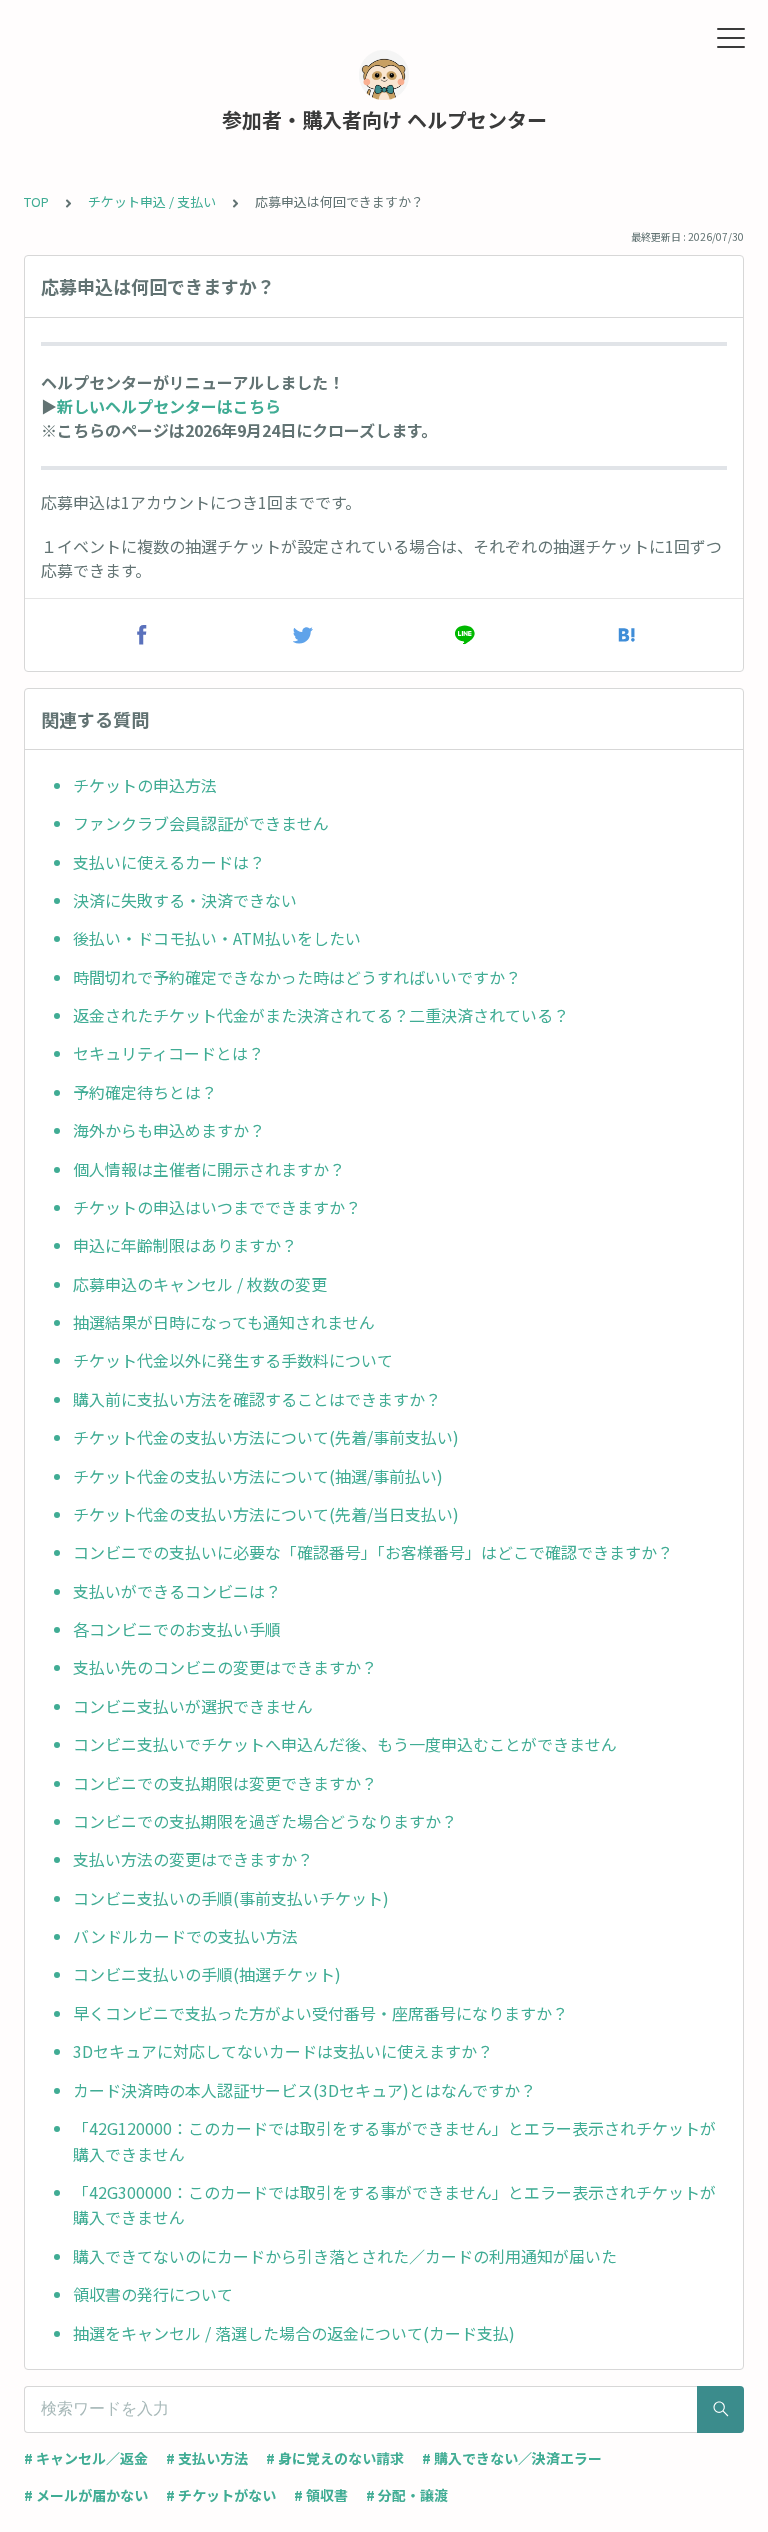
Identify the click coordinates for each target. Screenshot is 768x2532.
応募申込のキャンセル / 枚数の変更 (200, 1284)
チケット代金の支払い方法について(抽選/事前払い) (258, 1476)
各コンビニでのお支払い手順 (177, 1629)
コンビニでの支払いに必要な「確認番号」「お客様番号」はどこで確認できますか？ (373, 1552)
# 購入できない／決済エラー (512, 2458)
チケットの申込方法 (145, 785)
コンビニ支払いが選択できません (193, 1706)
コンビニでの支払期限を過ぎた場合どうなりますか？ (265, 1821)
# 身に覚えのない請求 (335, 2458)
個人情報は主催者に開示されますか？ (209, 1169)
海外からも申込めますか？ (169, 1130)
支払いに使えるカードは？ (169, 862)
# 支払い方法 (207, 2458)
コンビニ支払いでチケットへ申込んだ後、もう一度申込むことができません (345, 1744)
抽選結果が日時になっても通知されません (224, 1322)
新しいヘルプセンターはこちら (169, 406)
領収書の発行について (153, 2294)
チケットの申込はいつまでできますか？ (217, 1207)
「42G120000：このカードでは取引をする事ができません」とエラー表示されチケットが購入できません (394, 2141)
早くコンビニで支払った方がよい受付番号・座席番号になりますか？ (320, 2013)
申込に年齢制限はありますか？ (185, 1245)
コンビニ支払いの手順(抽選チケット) (207, 1974)
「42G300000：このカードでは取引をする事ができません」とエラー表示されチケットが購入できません (394, 2205)
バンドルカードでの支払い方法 (185, 1936)
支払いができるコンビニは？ (177, 1591)
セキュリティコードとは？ (168, 1053)
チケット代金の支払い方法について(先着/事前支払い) (266, 1437)
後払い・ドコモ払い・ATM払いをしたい (217, 938)
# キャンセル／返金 (86, 2458)
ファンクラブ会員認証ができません (201, 823)
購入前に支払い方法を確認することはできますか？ (257, 1399)
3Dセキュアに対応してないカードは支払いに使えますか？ (283, 2051)
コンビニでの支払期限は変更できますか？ (225, 1783)
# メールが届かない (86, 2495)
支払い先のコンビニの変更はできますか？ (225, 1667)
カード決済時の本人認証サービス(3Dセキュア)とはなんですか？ (304, 2090)
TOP (36, 201)
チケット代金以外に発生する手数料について (233, 1360)
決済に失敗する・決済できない (185, 900)
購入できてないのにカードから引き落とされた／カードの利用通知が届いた (345, 2256)
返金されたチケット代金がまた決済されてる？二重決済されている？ (323, 1015)
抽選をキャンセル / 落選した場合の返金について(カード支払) (294, 2333)
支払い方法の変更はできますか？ (193, 1859)
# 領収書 (321, 2495)
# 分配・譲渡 (407, 2495)
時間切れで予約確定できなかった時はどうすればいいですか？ (297, 977)
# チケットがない (221, 2495)
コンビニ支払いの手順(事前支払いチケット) (231, 1898)
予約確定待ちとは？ (145, 1092)
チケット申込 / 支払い (152, 201)
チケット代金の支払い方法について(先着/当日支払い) (266, 1514)
